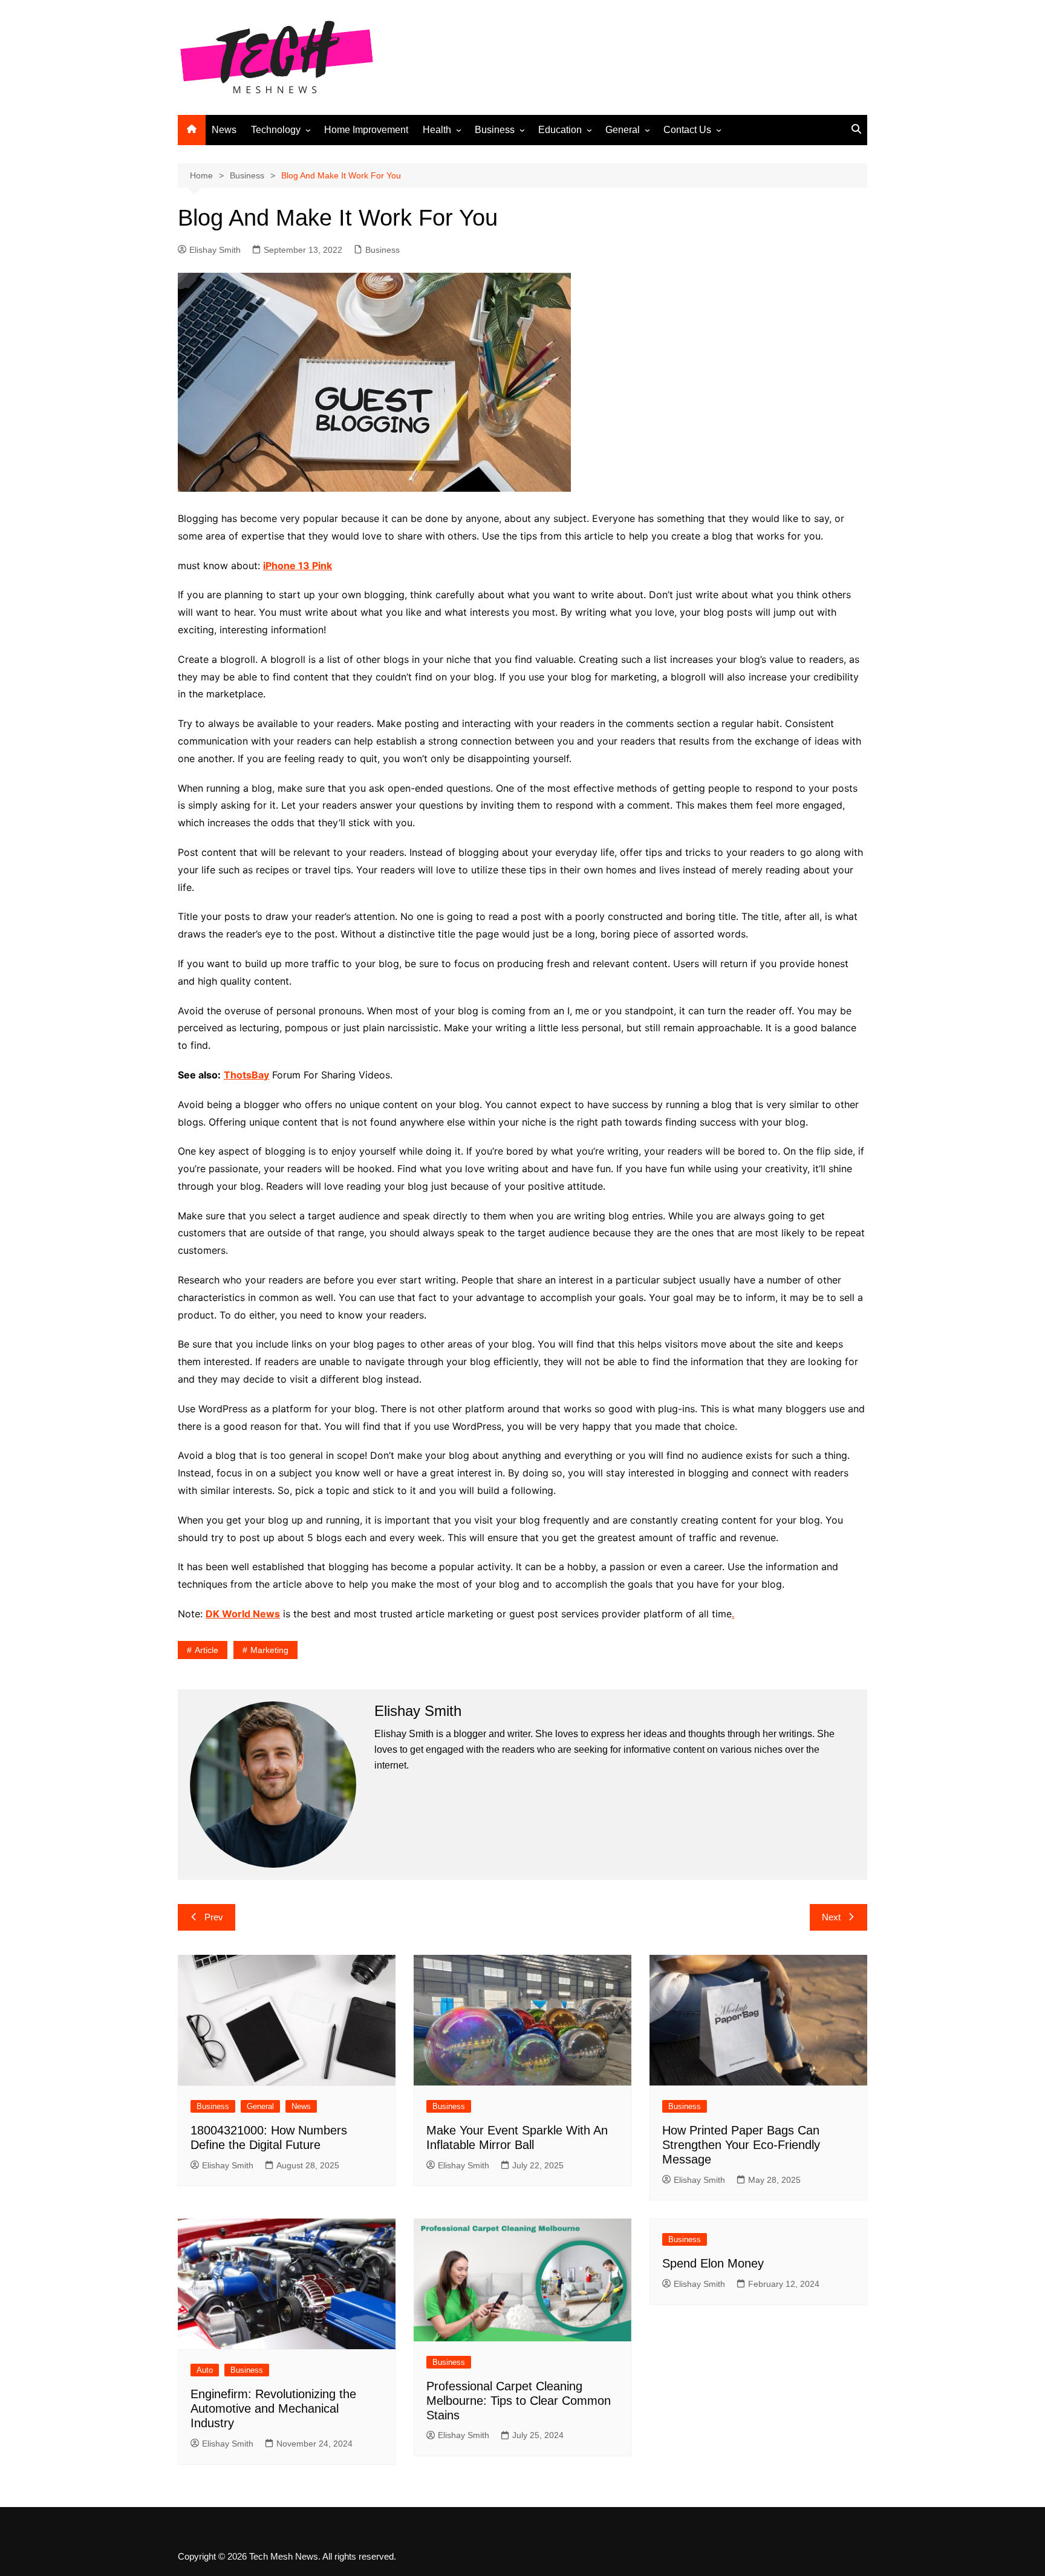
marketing (269, 1650)
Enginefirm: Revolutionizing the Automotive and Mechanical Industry (273, 2408)
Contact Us (687, 130)
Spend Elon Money (713, 2263)
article (207, 1650)
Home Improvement (366, 130)
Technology (276, 130)
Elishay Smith (215, 250)
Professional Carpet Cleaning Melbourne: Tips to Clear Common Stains (519, 2401)
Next (831, 1917)
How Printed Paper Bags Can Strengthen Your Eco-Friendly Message (741, 2145)
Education (560, 130)
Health (437, 130)
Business (495, 130)
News (224, 130)
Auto (205, 2370)
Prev (214, 1917)
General (623, 130)
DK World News (243, 1614)
